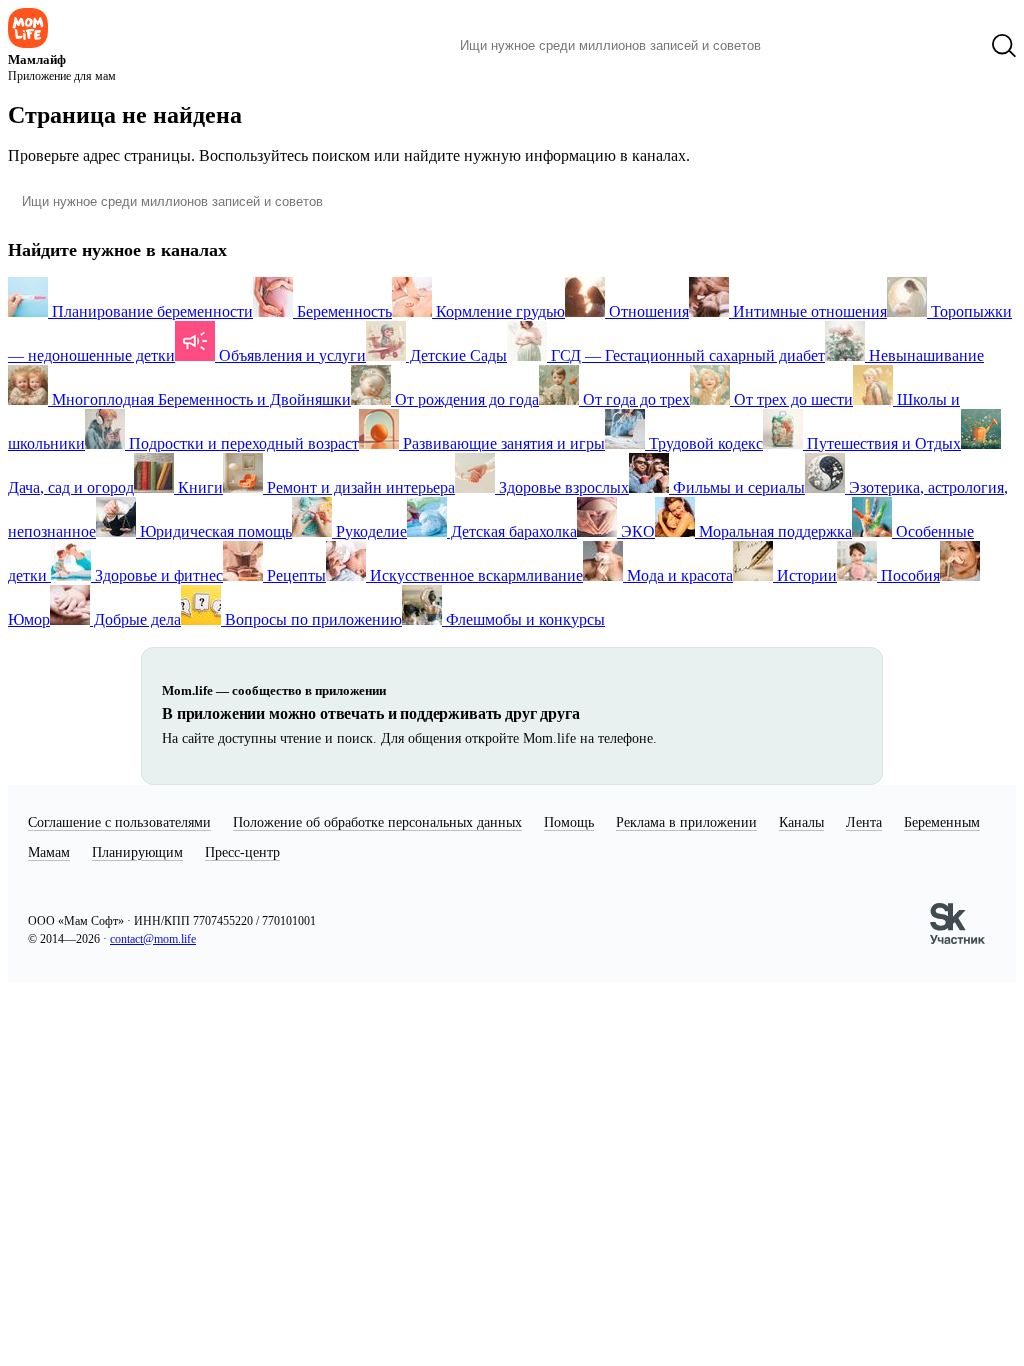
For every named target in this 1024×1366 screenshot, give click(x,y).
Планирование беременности (150, 311)
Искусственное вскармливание (474, 575)
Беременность (342, 311)
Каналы (801, 822)
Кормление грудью (498, 311)
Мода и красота (678, 575)
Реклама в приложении (686, 822)
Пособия (908, 575)
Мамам (49, 852)
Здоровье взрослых (562, 487)
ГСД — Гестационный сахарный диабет (686, 355)
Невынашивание (924, 355)
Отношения (647, 311)
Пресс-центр (242, 852)
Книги (198, 487)
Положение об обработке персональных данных (377, 822)
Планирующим (137, 852)
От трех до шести (791, 399)
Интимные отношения (808, 311)
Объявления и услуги (290, 355)
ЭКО (636, 531)
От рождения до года (465, 399)
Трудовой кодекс (704, 443)
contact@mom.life (153, 939)
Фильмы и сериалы (737, 487)
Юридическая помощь (214, 531)
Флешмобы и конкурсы (523, 619)
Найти (806, 46)
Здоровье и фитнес (157, 575)
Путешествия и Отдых (882, 443)
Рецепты (294, 575)
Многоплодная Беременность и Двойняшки (199, 399)
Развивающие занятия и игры (502, 443)
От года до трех (634, 399)
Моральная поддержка (773, 531)
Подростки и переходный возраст (242, 443)
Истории (805, 575)
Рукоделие (369, 531)
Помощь (569, 822)
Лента (864, 822)
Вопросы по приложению (311, 619)
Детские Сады (456, 355)
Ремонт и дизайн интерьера (359, 487)
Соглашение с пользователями (119, 822)
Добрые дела (135, 619)
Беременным (942, 822)
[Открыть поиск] (1004, 46)
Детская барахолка (512, 531)
